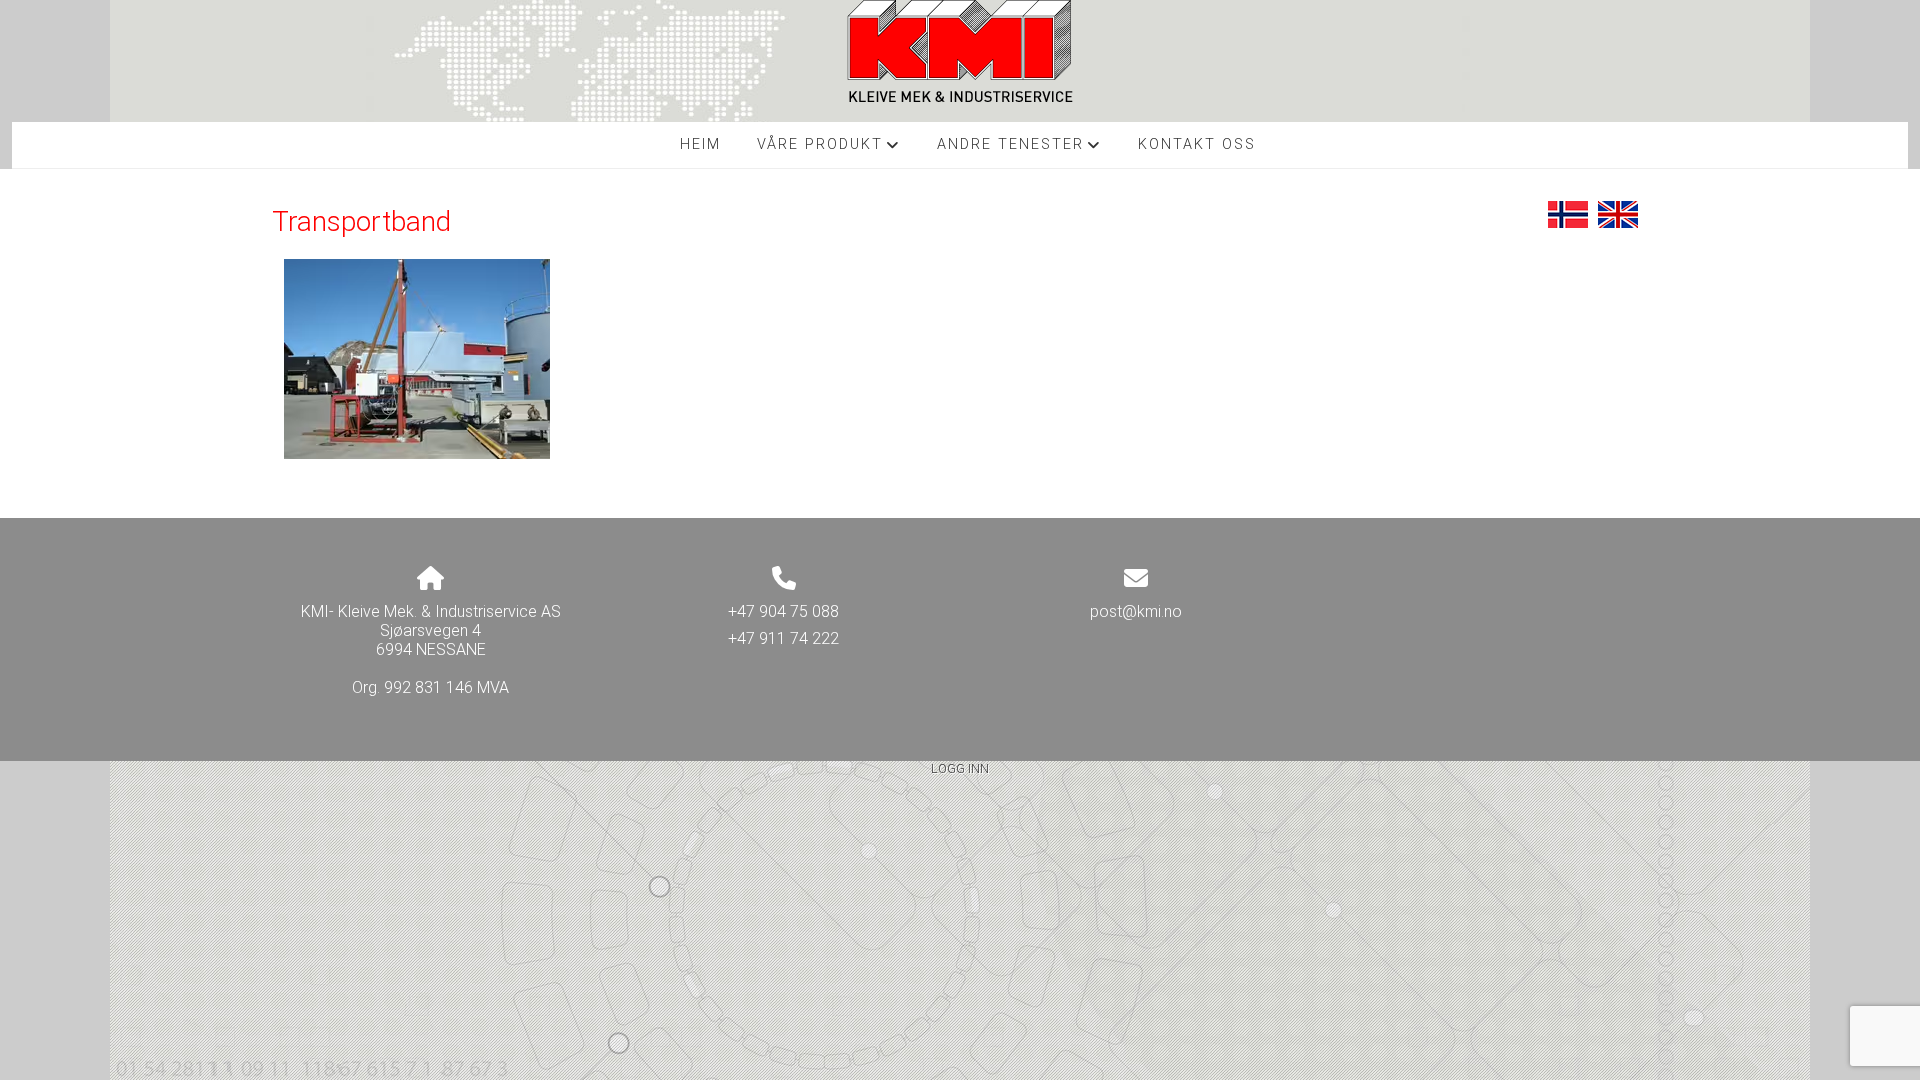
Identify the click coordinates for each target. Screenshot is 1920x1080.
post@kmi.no (1136, 611)
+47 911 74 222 (783, 638)
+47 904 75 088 (783, 611)
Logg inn (960, 768)
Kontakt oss (1197, 144)
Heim (700, 144)
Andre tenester (1019, 149)
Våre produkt (829, 149)
